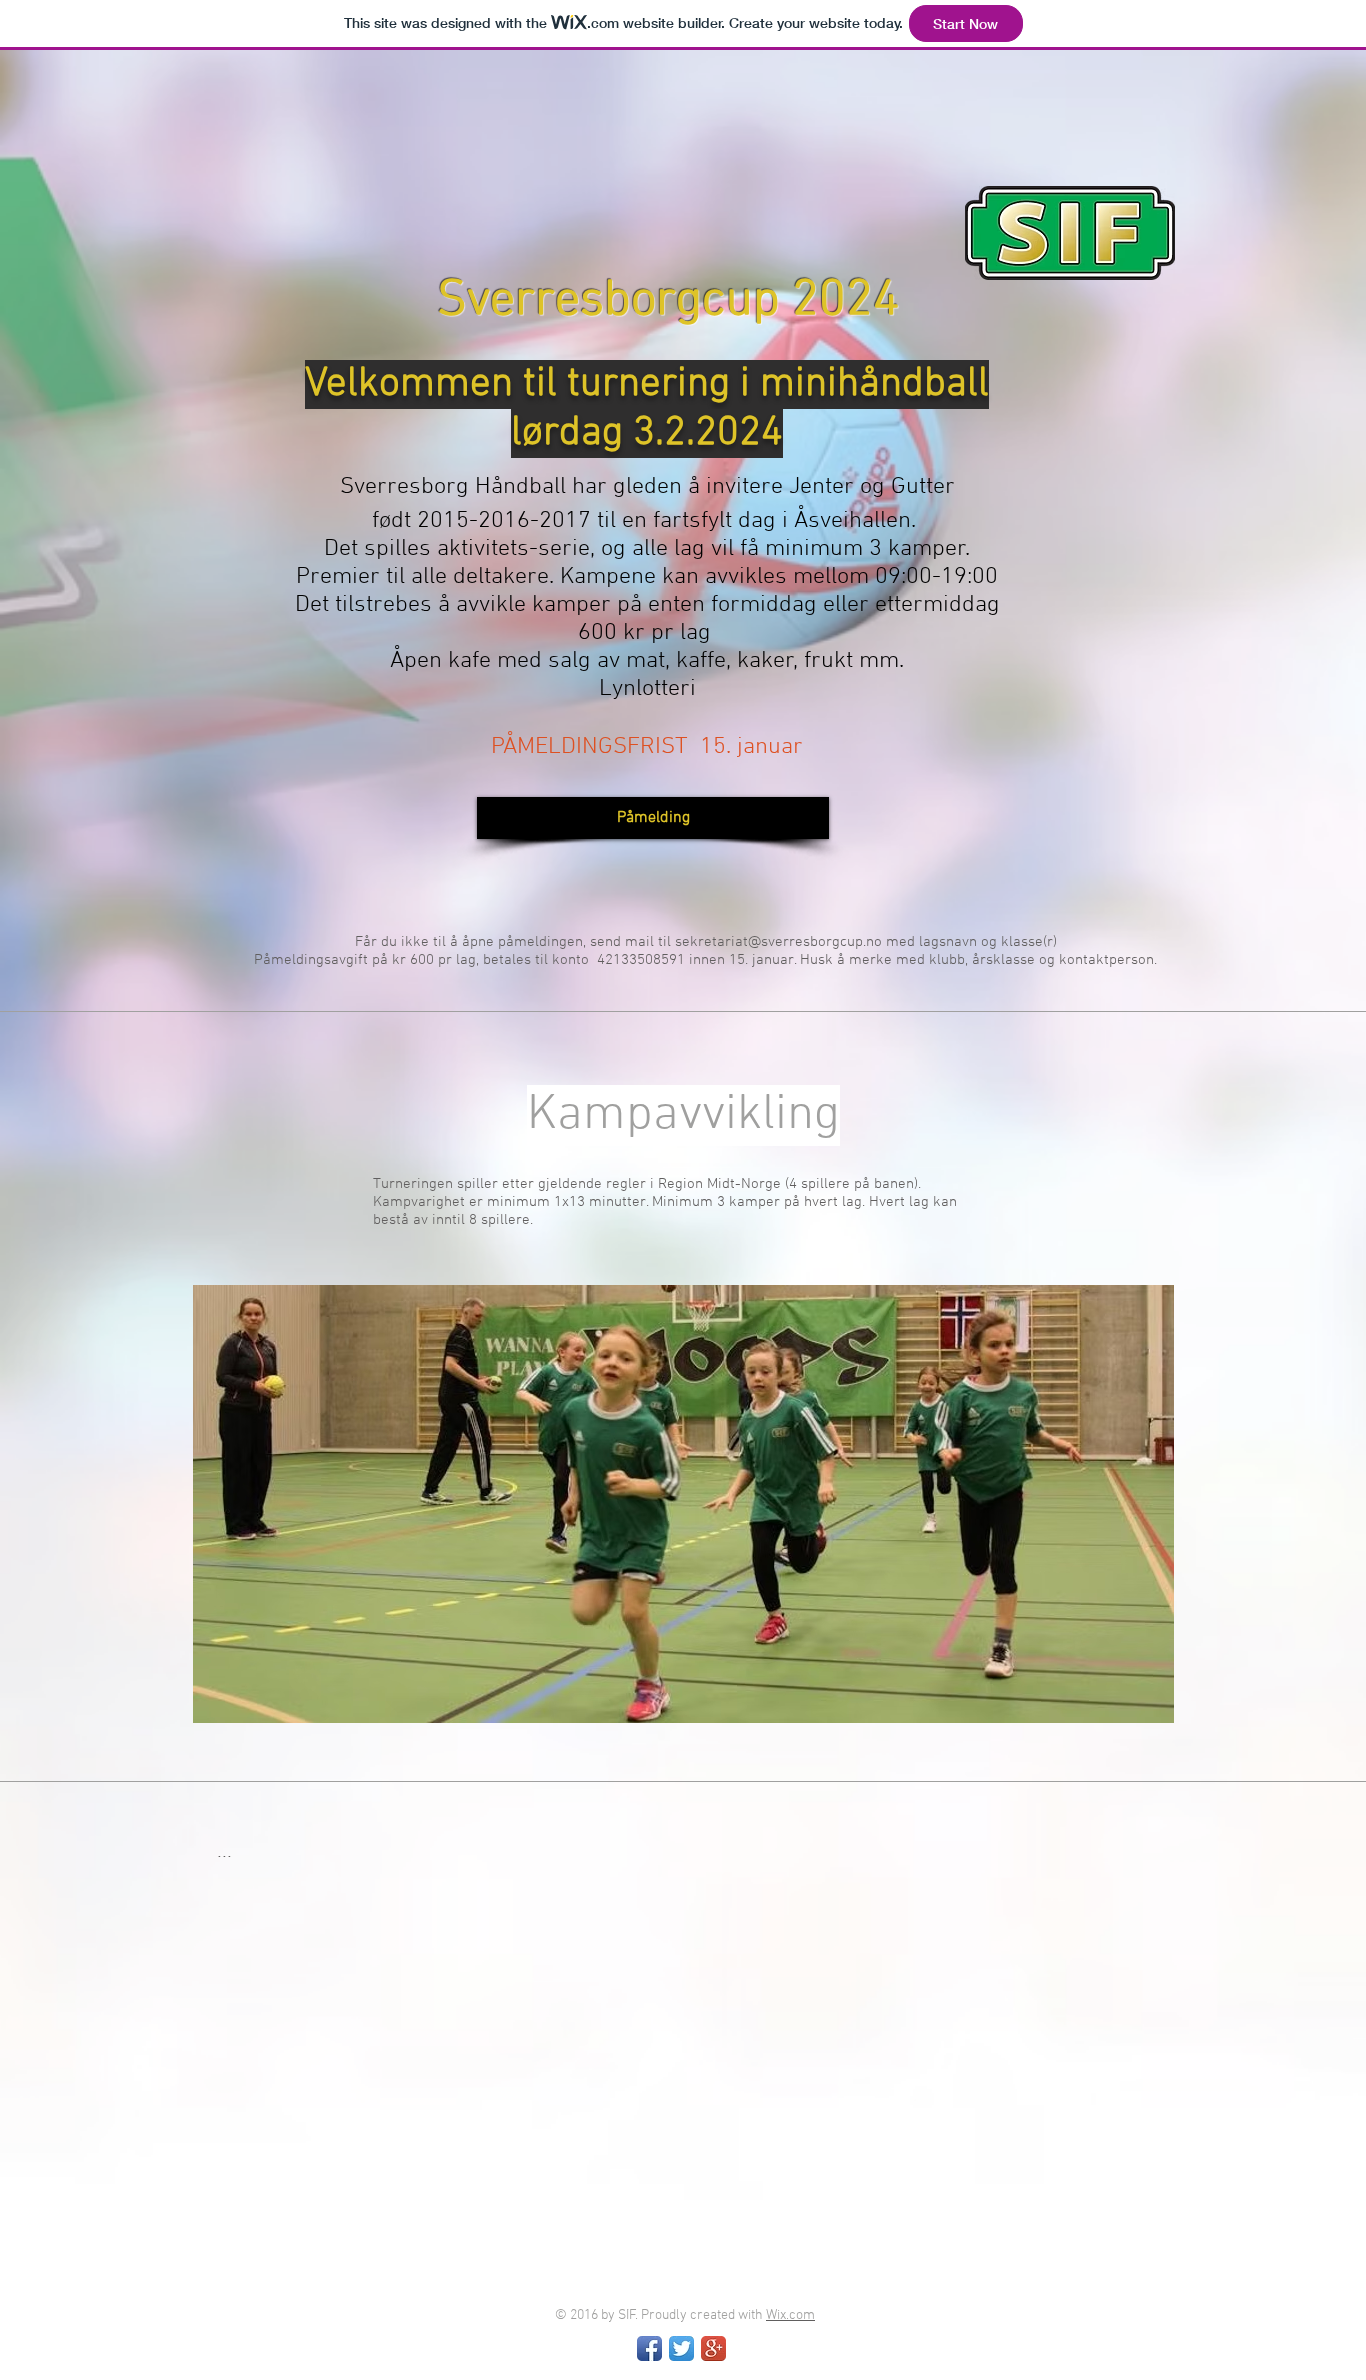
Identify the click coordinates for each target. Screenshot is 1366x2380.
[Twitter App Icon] (681, 2348)
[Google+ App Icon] (713, 2348)
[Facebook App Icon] (649, 2348)
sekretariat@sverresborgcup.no (778, 942)
